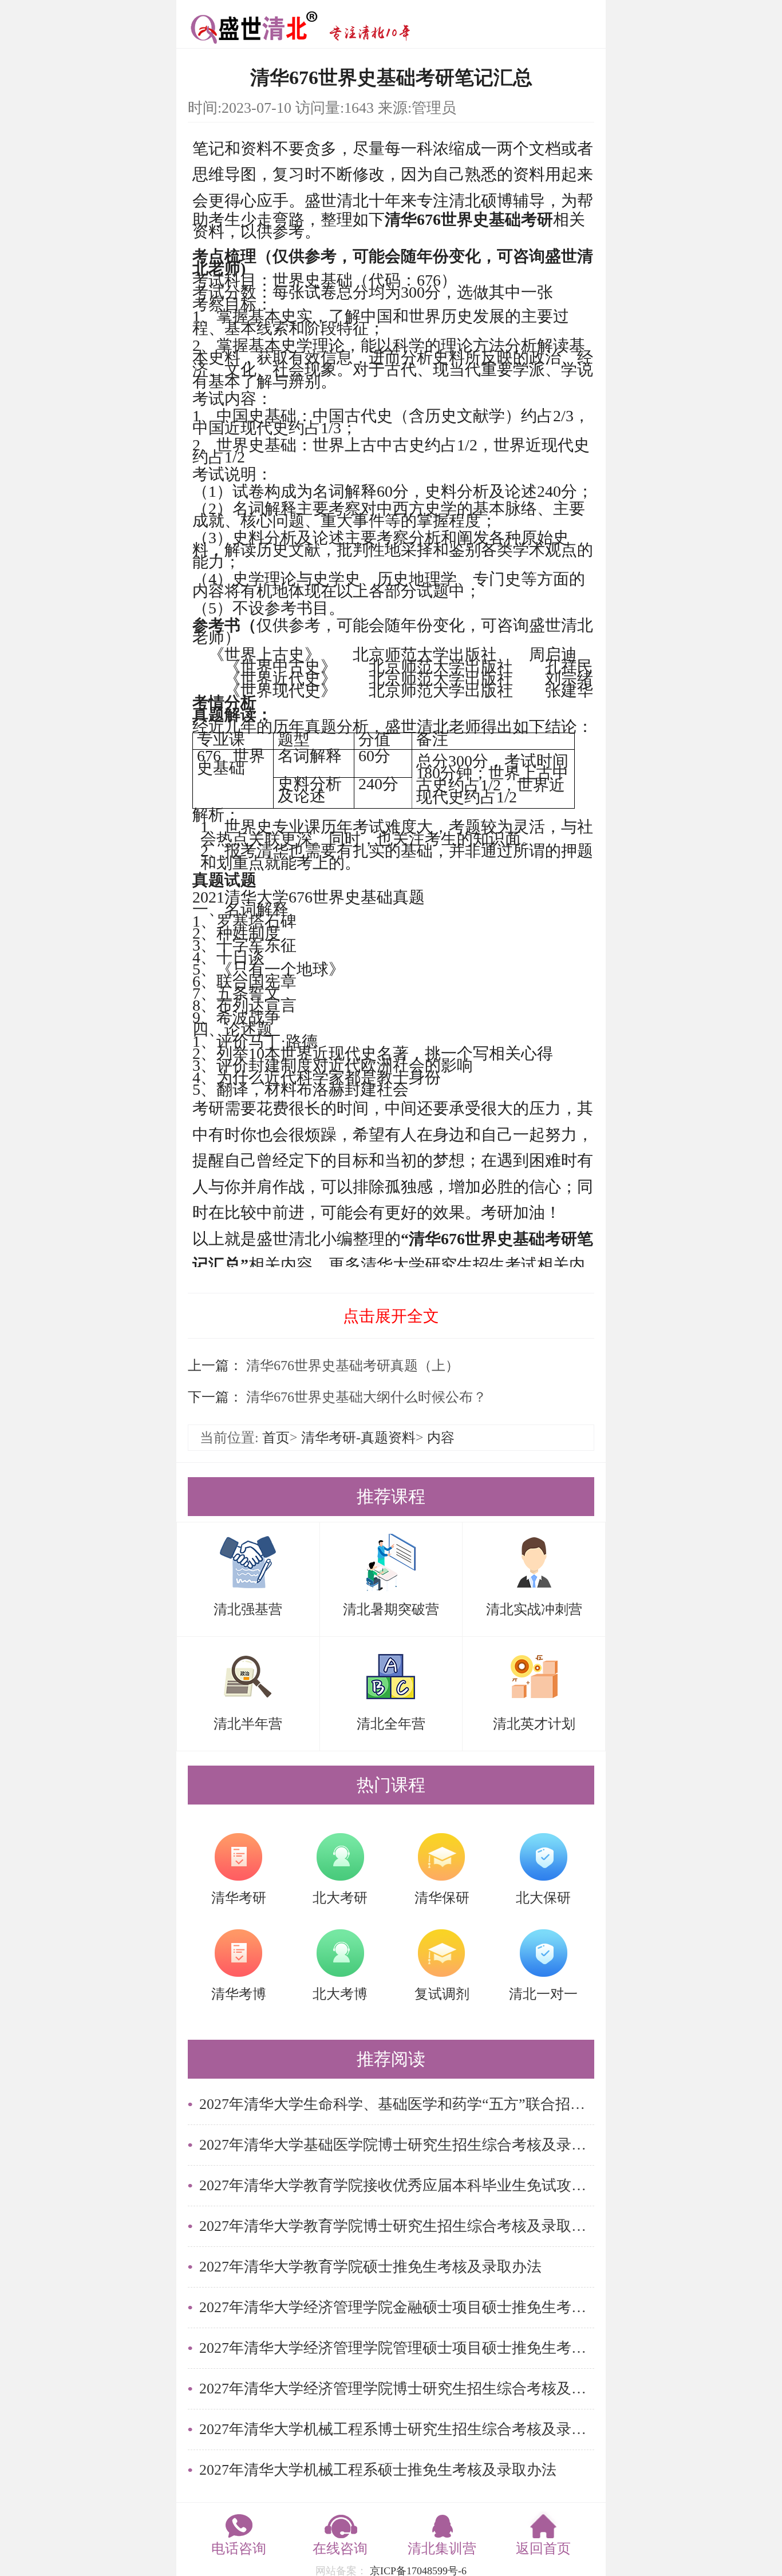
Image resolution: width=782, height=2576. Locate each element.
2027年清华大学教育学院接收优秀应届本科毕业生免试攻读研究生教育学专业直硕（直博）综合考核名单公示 (397, 2185)
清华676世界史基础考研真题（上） (351, 1366)
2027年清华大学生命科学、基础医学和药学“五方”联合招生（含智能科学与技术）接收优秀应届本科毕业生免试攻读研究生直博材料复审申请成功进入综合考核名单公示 (397, 2104)
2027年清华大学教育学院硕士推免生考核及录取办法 (370, 2267)
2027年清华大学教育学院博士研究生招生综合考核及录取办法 (397, 2226)
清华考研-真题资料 (358, 1438)
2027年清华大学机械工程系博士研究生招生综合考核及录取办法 (397, 2429)
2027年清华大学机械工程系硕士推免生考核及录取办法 (378, 2470)
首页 (276, 1438)
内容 (441, 1438)
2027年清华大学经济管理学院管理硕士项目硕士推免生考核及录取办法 (397, 2348)
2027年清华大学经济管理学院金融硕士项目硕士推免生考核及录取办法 (397, 2307)
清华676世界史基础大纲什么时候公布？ (365, 1397)
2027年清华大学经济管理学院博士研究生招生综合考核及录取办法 (397, 2389)
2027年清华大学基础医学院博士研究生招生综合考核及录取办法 (397, 2145)
